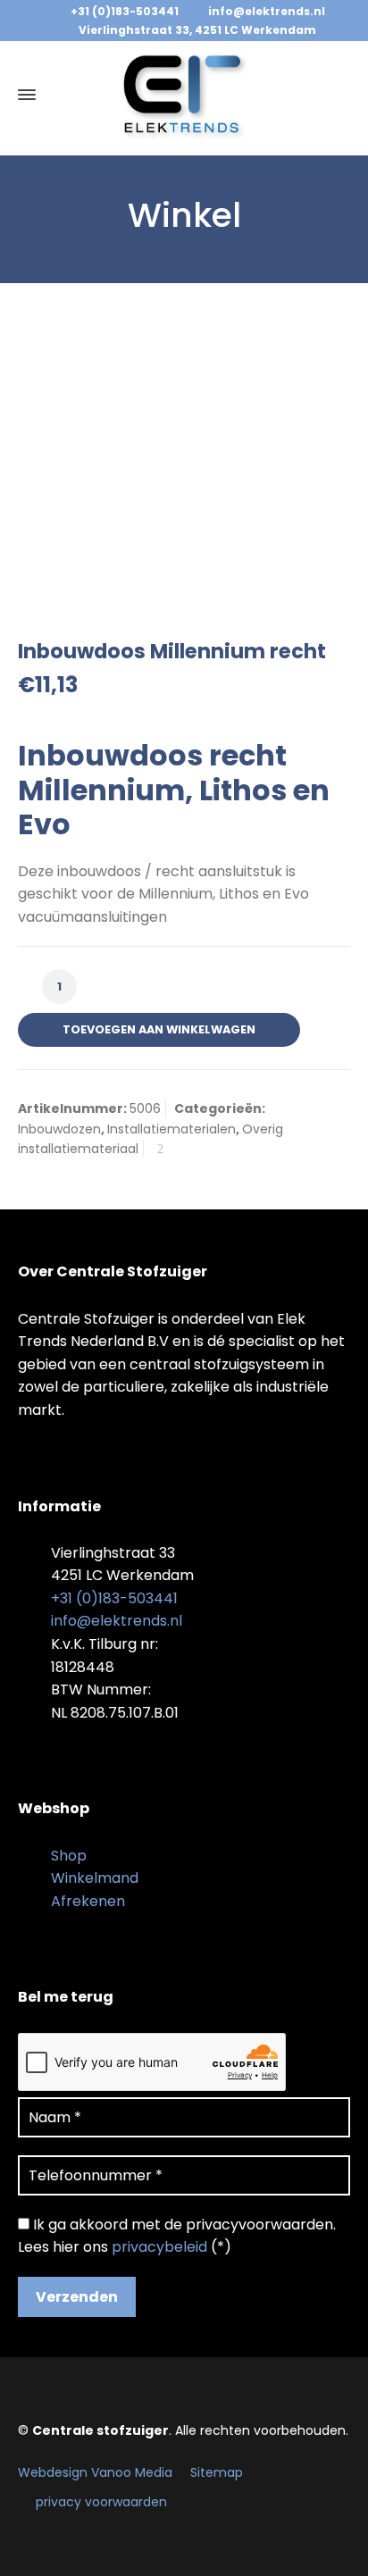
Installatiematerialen (171, 1129)
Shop (69, 1856)
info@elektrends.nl (267, 11)
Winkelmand (95, 1878)
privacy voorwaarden (101, 2502)
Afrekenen (88, 1901)
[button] (22, 2552)
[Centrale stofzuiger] (184, 95)
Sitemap (217, 2472)
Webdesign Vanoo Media (95, 2472)
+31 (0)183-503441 (125, 11)
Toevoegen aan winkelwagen (159, 1029)
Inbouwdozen (59, 1129)
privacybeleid (159, 2247)
